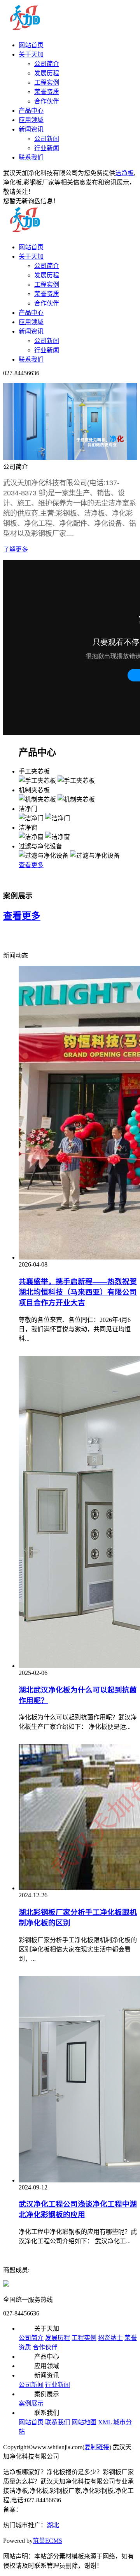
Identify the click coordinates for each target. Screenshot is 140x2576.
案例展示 (31, 2403)
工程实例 (47, 82)
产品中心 (31, 111)
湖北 (53, 2525)
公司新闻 (47, 139)
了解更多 (16, 549)
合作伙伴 (47, 101)
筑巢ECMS (47, 2541)
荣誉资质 (47, 92)
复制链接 (97, 2447)
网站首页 (31, 45)
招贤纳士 (110, 2338)
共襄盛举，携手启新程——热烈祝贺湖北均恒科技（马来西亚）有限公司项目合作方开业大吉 (78, 1292)
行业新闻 (47, 148)
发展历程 (47, 73)
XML (105, 2422)
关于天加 (31, 54)
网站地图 (84, 2422)
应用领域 (31, 120)
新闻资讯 (31, 129)
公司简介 (47, 64)
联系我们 (31, 157)
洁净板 (124, 173)
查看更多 (31, 865)
